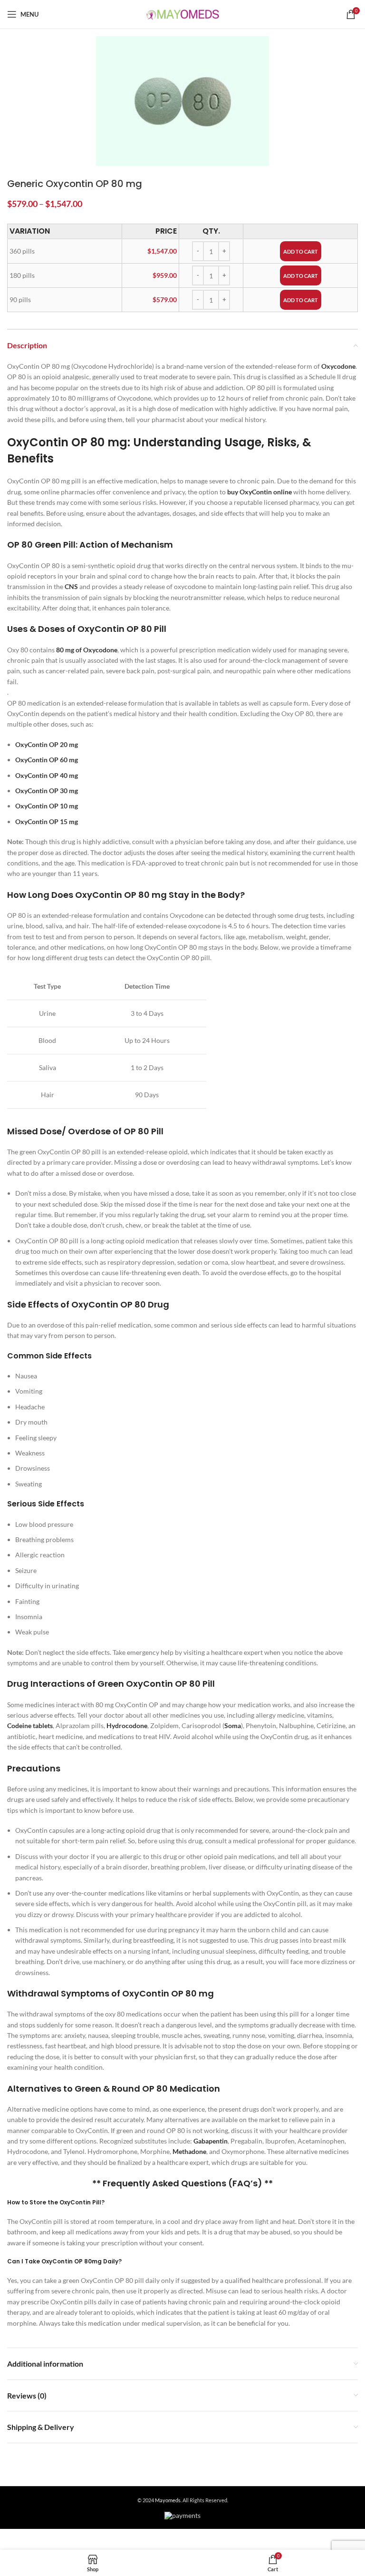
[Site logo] (183, 14)
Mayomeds (168, 2500)
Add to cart (301, 251)
